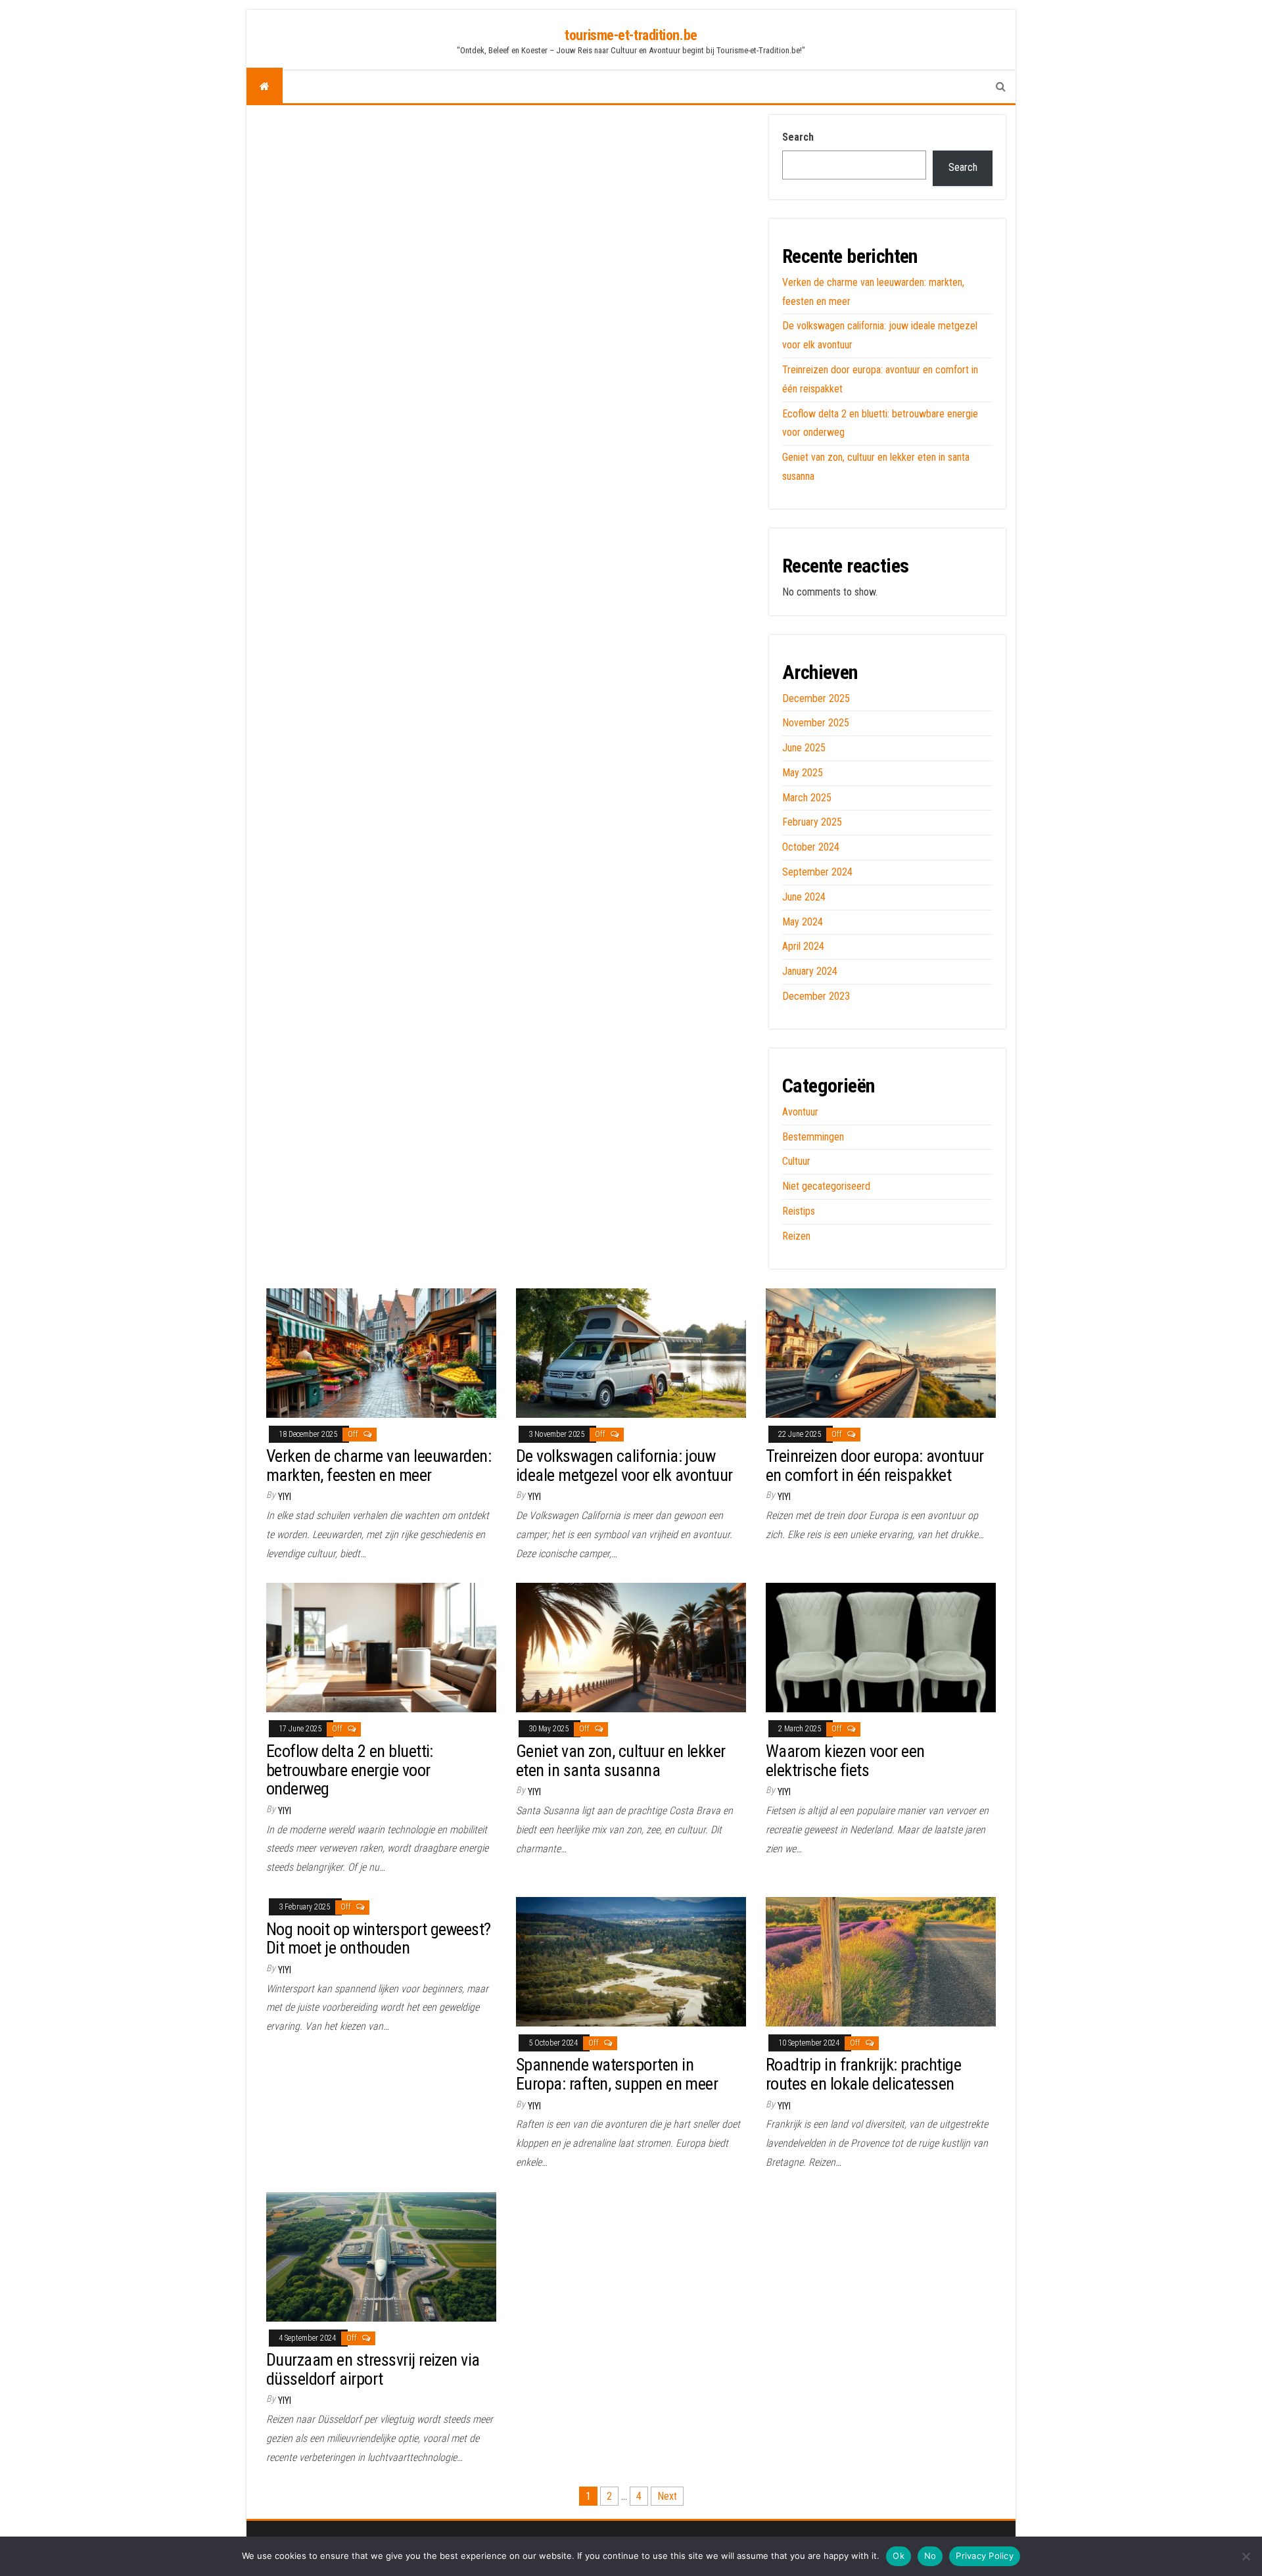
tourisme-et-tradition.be (631, 35)
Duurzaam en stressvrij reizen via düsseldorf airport (373, 2369)
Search (798, 137)
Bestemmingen (813, 1137)
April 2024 (803, 946)
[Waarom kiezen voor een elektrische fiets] (881, 1647)
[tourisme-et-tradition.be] (265, 87)
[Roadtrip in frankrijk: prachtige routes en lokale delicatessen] (881, 1961)
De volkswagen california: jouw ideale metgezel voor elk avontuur (624, 1465)
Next (667, 2496)
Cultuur (796, 1161)
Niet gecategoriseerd (826, 1186)
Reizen (796, 1236)
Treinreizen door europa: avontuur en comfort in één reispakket (875, 1465)
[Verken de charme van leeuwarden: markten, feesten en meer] (381, 1352)
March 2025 (807, 798)
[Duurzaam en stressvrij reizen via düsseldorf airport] (381, 2256)
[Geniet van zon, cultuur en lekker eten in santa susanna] (631, 1647)
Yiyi (285, 1497)
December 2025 (816, 698)
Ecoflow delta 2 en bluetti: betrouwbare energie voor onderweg (350, 1770)
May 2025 (803, 773)
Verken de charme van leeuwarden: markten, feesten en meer (379, 1465)
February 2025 (812, 822)
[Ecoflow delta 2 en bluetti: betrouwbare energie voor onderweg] (381, 1647)
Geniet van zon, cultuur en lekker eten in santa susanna (621, 1761)
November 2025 (816, 723)
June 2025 (804, 748)
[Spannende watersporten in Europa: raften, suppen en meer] (631, 1961)
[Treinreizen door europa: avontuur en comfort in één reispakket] (881, 1352)
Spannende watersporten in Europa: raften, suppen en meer (617, 2074)
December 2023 (816, 996)
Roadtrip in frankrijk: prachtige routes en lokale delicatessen (863, 2074)
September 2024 (817, 872)
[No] (1246, 2556)
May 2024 (803, 922)
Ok (899, 2556)
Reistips (799, 1211)
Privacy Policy (985, 2556)
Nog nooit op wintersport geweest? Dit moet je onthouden (379, 1939)
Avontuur (800, 1112)
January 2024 (810, 971)
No (930, 2556)
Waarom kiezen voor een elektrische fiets (845, 1761)
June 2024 (804, 897)
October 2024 (811, 847)
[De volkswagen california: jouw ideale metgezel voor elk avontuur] (631, 1352)
